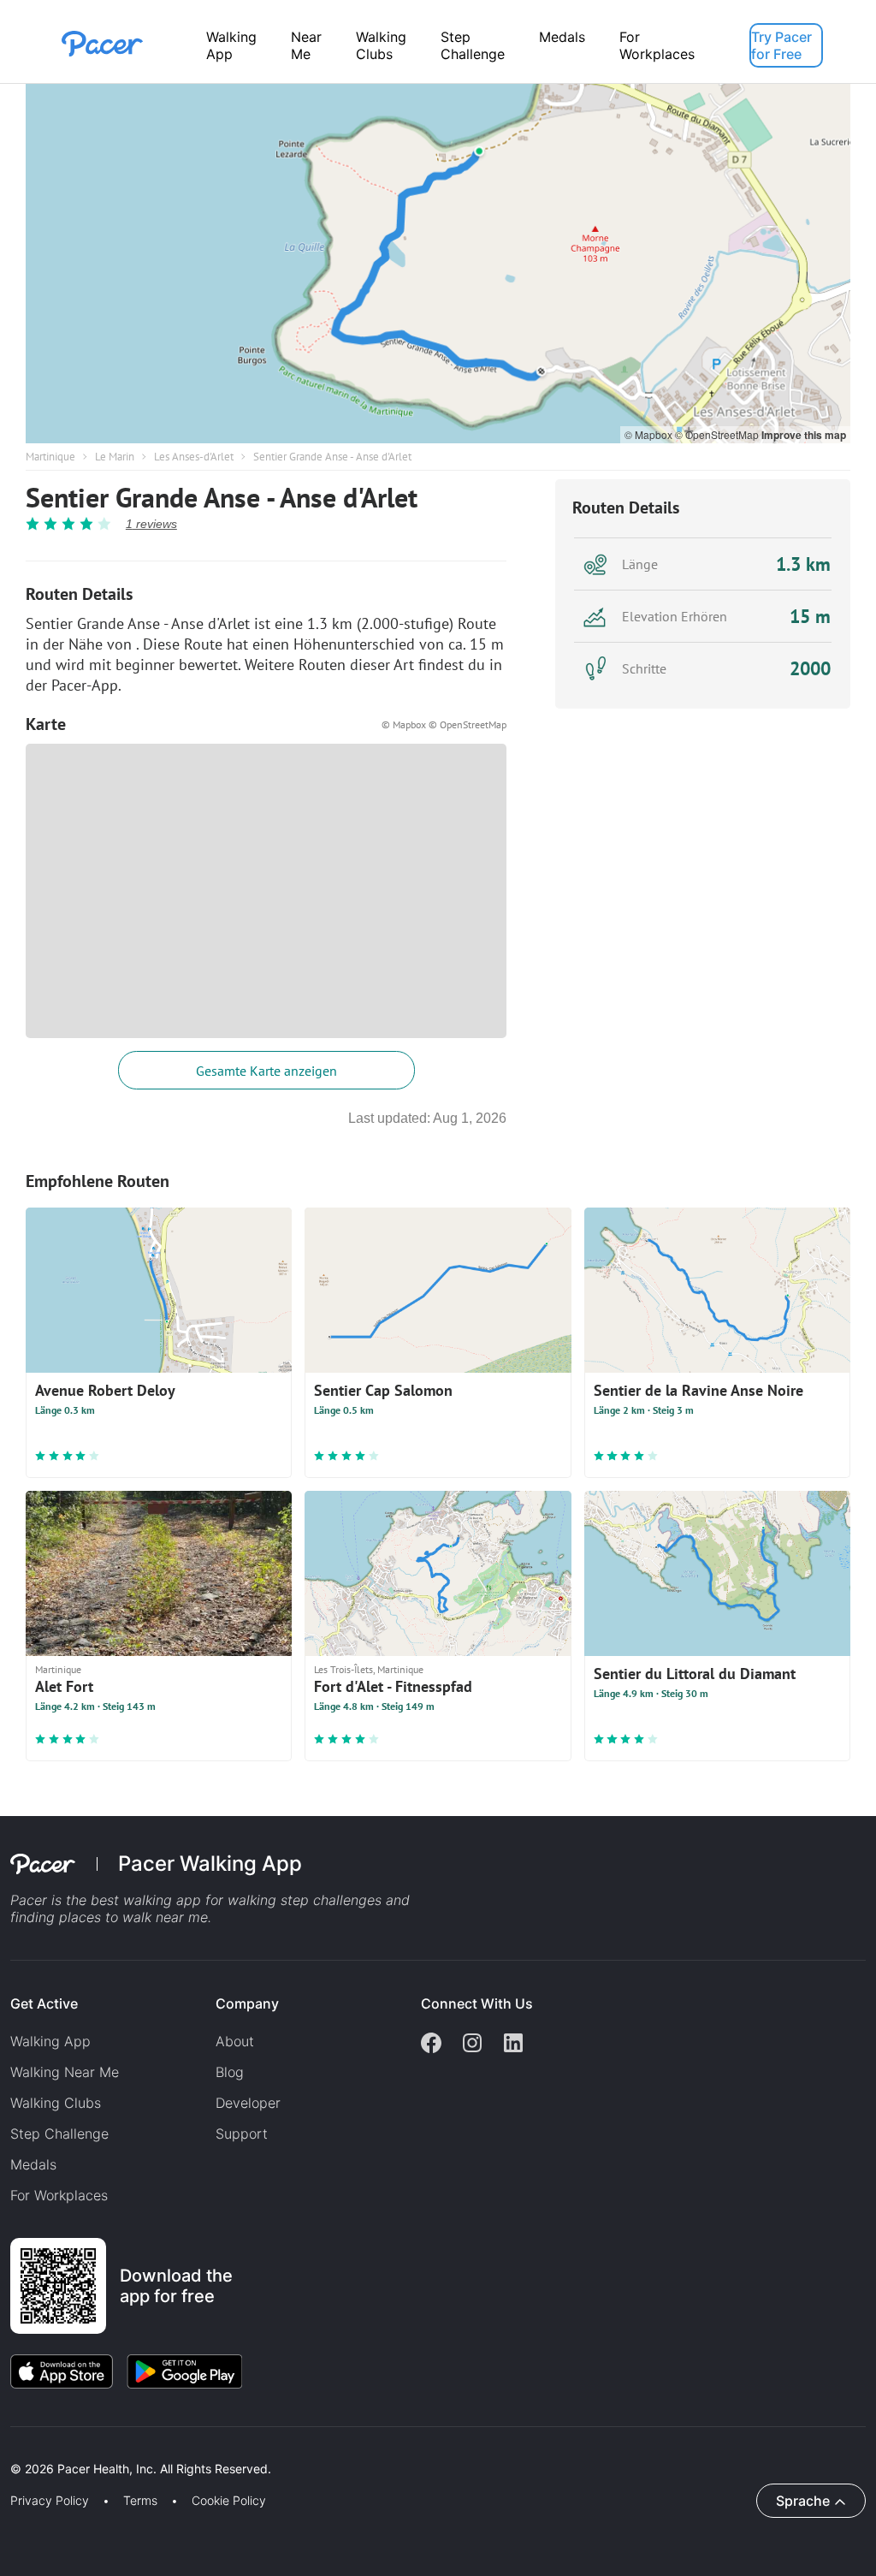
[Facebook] (431, 2045)
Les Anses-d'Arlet (194, 457)
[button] (299, 2449)
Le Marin (115, 457)
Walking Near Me (65, 2072)
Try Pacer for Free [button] (781, 45)
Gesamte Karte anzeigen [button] (266, 1071)
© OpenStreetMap (718, 434)
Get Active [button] (44, 2003)
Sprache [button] (803, 2501)
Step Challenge (473, 45)
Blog (230, 2072)
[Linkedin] (513, 2045)
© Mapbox (650, 434)
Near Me (306, 45)
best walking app (148, 1900)
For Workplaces (657, 45)
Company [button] (247, 2003)
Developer (248, 2103)
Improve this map (804, 435)
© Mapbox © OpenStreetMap (444, 724)
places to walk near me (133, 1917)
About (235, 2041)
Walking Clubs (381, 45)
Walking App (231, 45)
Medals (562, 37)
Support (242, 2134)
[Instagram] (472, 2045)
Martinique (50, 457)
